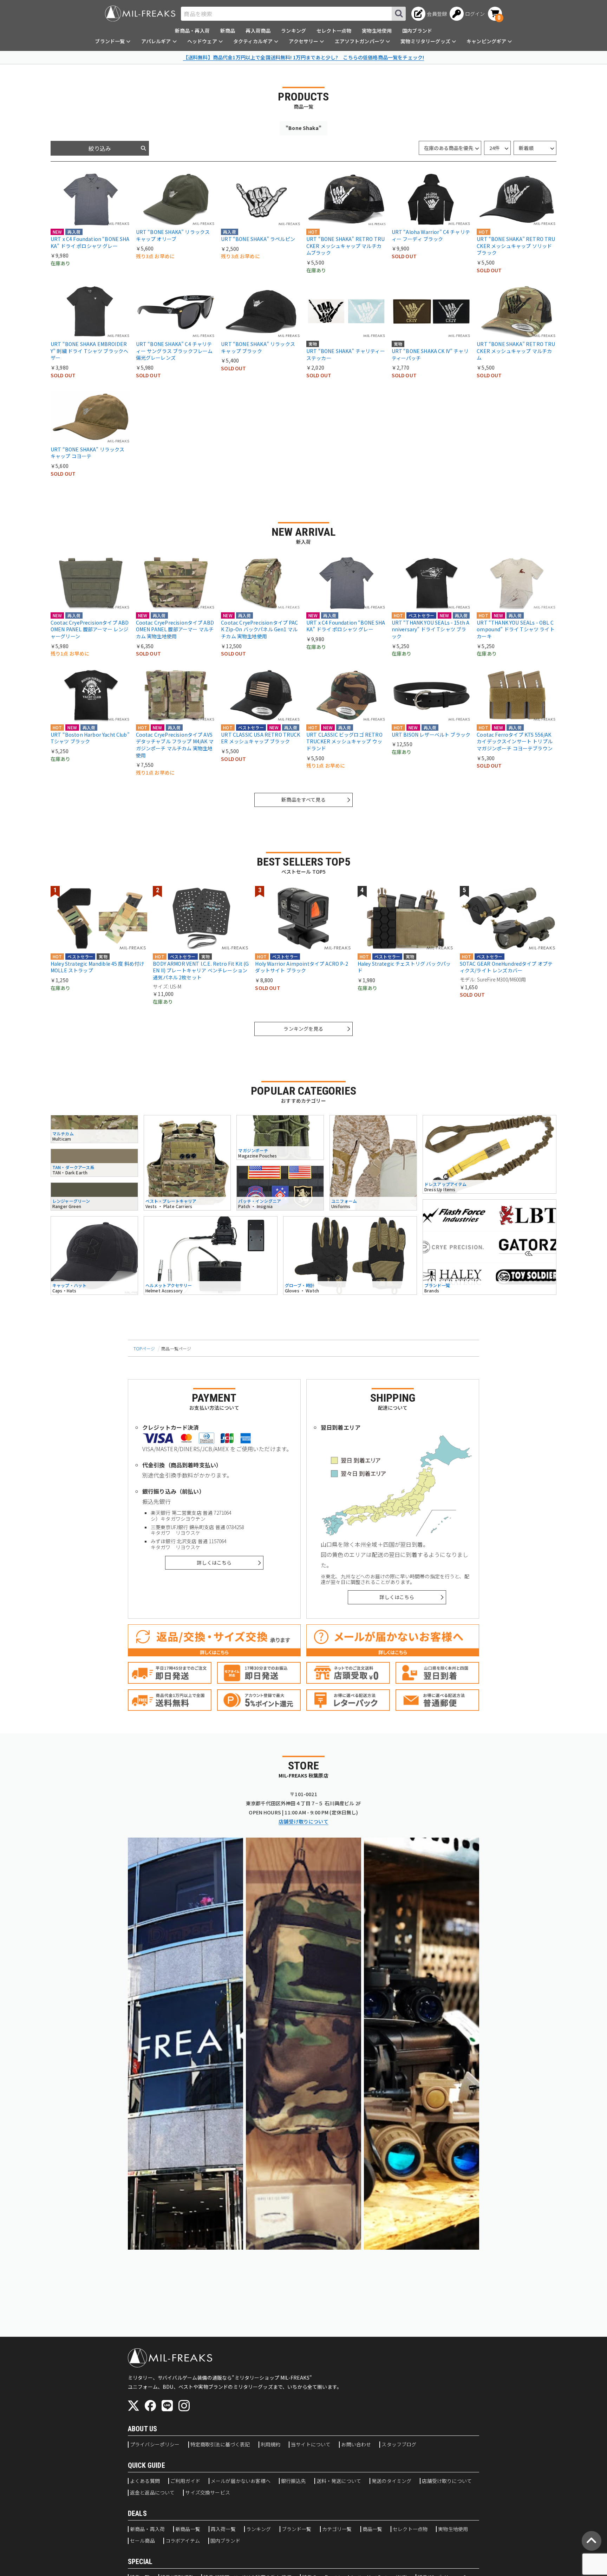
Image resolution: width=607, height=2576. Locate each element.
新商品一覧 (188, 2529)
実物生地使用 (377, 31)
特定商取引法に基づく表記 (220, 2445)
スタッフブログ (399, 2445)
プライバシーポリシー (155, 2445)
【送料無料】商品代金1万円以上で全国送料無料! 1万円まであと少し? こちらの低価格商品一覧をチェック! (303, 57)
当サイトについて (311, 2445)
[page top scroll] (592, 2541)
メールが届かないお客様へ (241, 2481)
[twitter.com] (133, 2406)
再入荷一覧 (223, 2529)
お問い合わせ (356, 2445)
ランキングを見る (303, 1029)
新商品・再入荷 (192, 31)
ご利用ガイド (185, 2481)
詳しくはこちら (214, 1563)
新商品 (228, 31)
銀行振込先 (293, 2481)
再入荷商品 (258, 31)
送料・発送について (339, 2481)
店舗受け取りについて (303, 1821)
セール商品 (142, 2541)
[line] (167, 2406)
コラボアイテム (183, 2541)
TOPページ (144, 1348)
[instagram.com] (184, 2406)
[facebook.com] (150, 2406)
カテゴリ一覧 (337, 2529)
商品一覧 (373, 2529)
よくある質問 (145, 2481)
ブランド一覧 (297, 2529)
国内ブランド (417, 31)
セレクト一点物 (334, 31)
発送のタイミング (391, 2481)
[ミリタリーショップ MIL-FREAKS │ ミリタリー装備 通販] (140, 14)
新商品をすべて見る (303, 800)
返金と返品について (152, 2493)
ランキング (293, 31)
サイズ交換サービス (207, 2493)
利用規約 (271, 2445)
